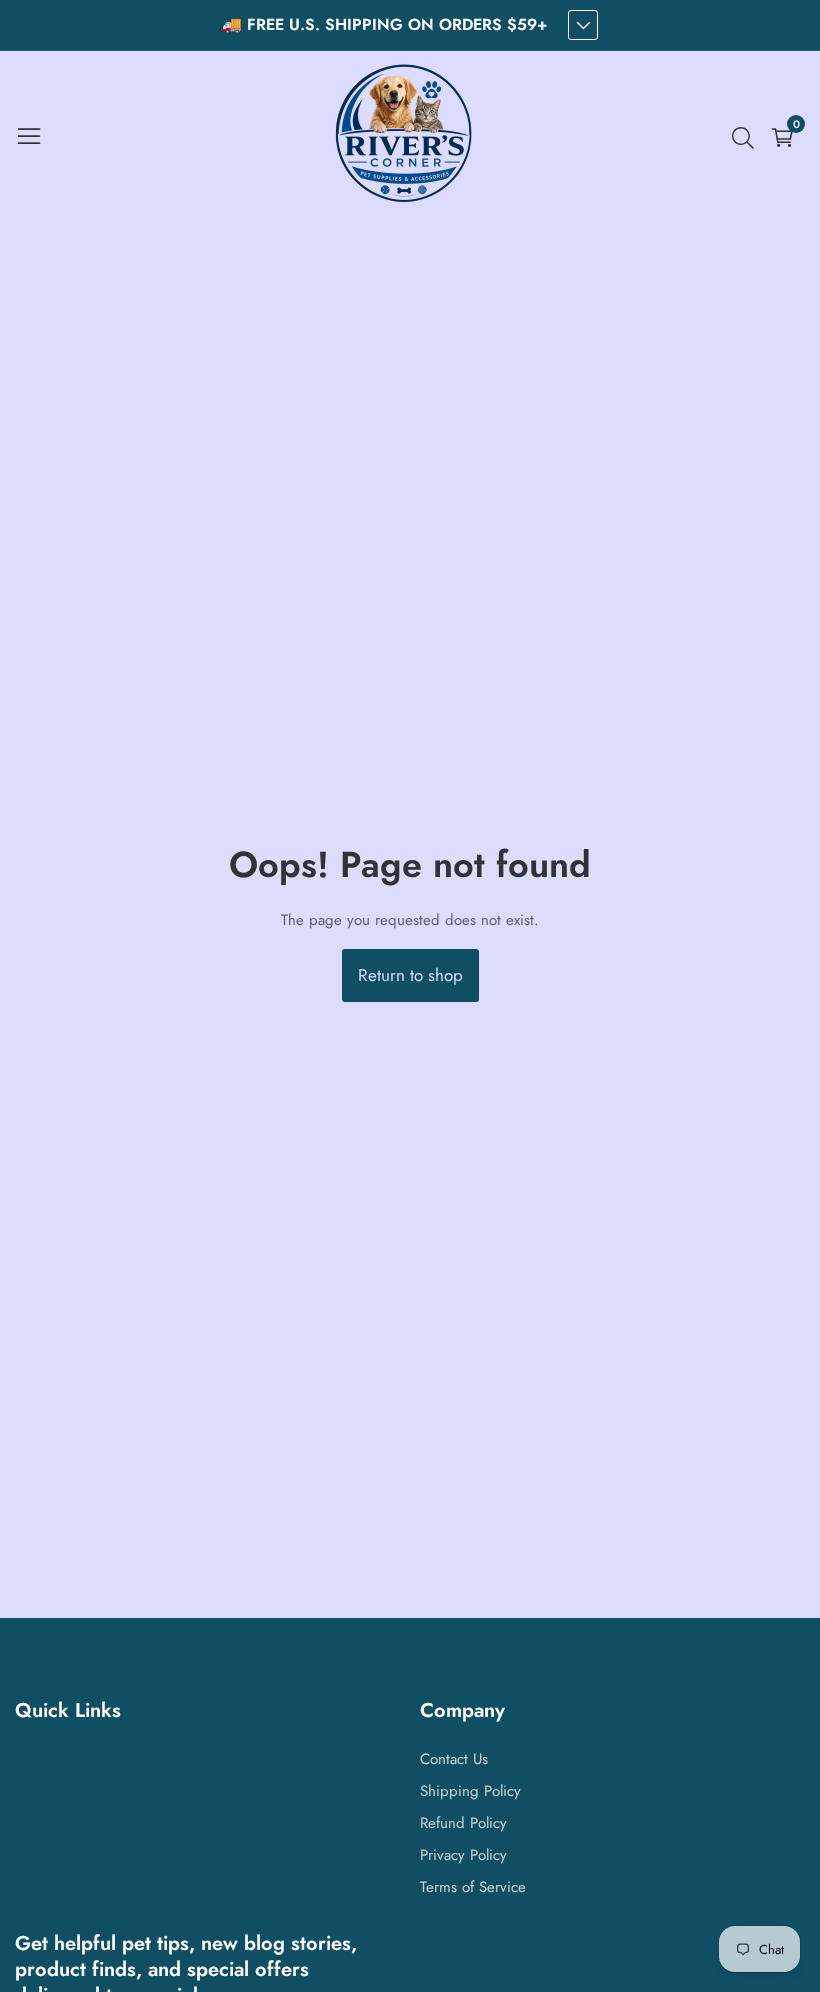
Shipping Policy (470, 1791)
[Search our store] (747, 138)
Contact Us (454, 1759)
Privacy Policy (463, 1855)
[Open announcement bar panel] (583, 25)
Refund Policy (463, 1823)
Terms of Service (473, 1887)
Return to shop (410, 975)
